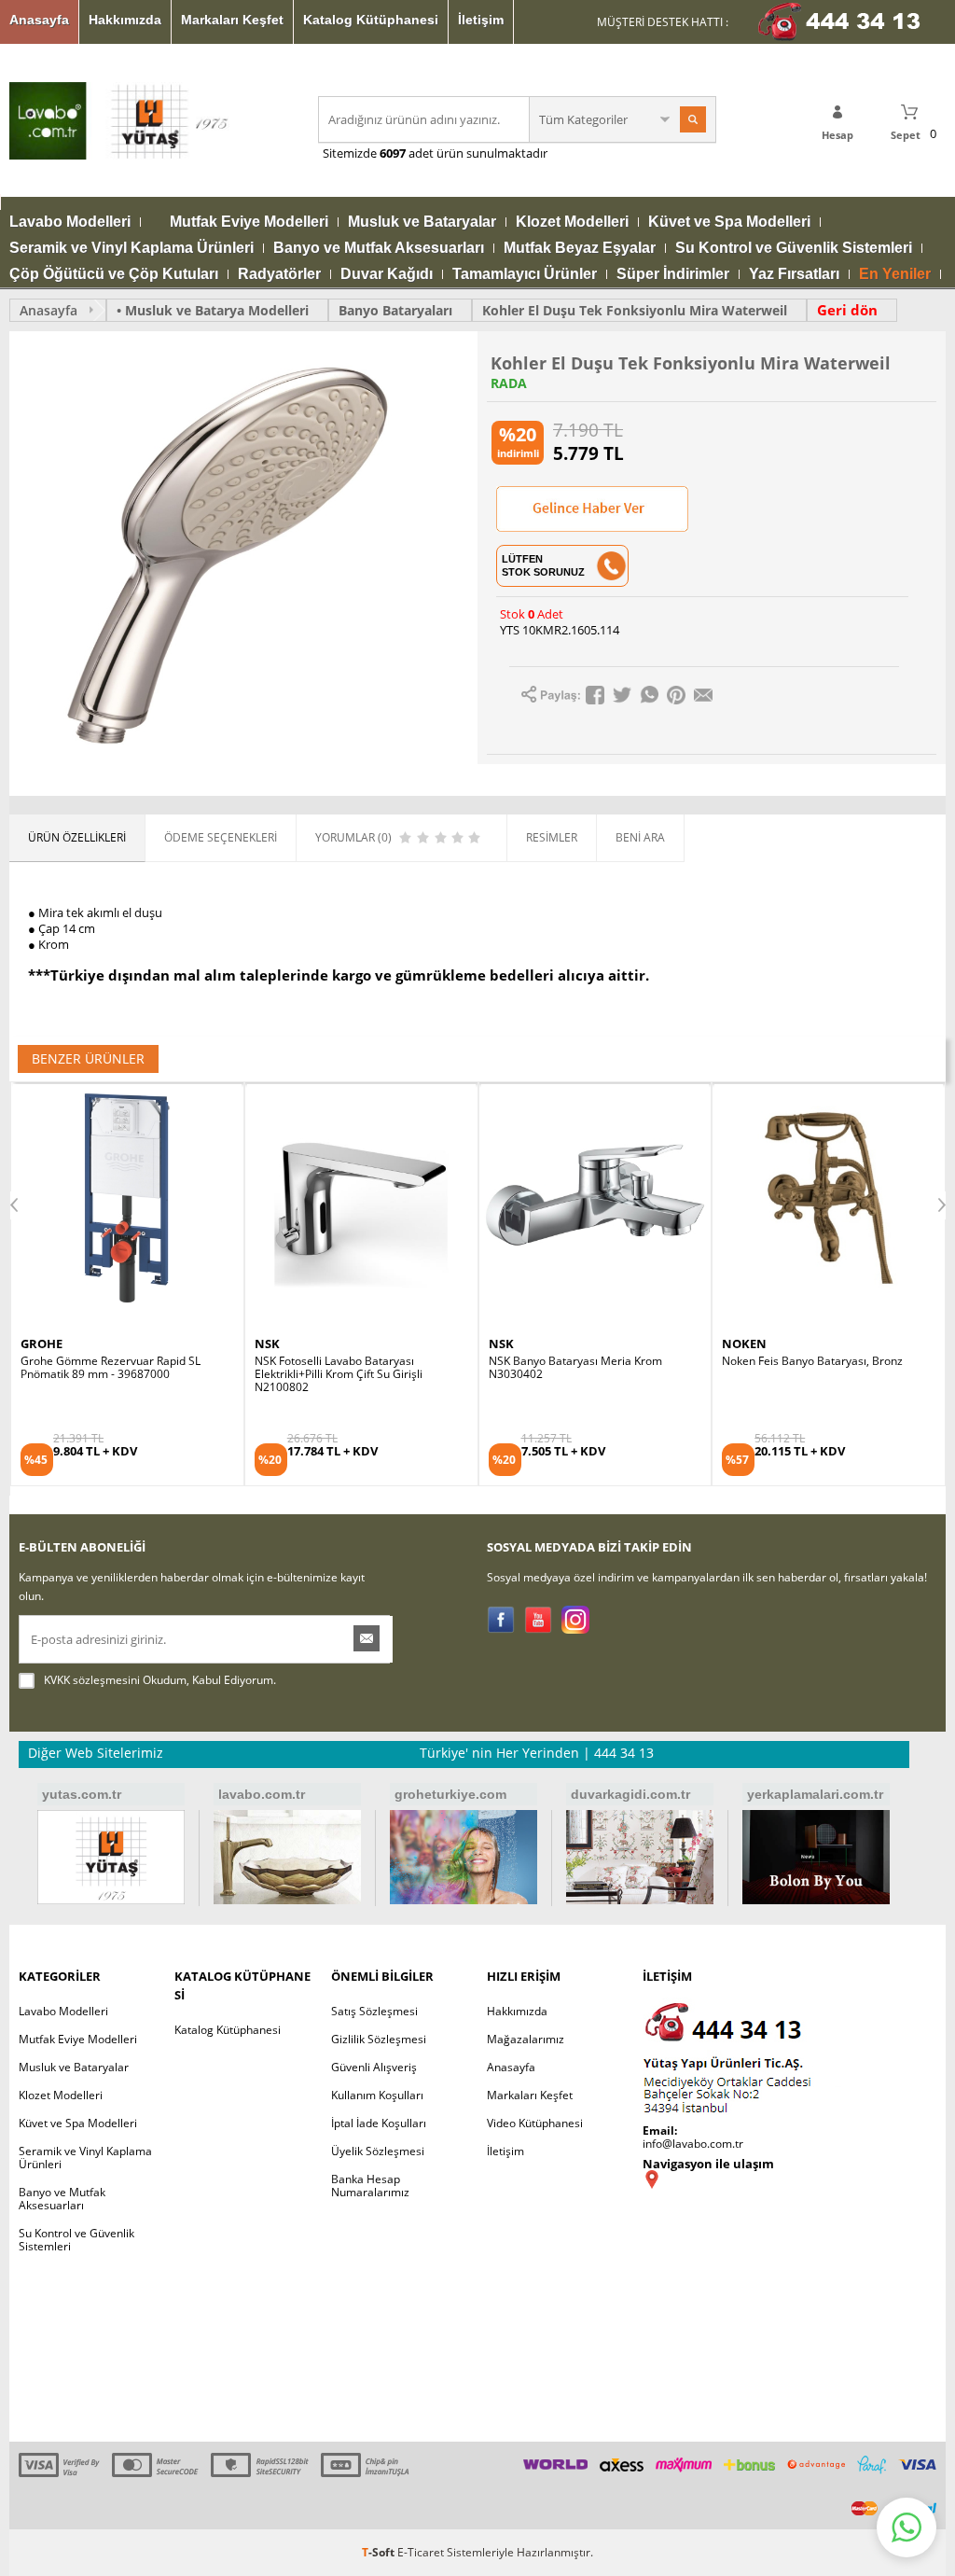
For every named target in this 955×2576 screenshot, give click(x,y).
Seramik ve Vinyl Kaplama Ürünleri (131, 248)
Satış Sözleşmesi (374, 2011)
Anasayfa (39, 20)
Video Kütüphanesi (535, 2123)
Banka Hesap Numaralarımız (370, 2186)
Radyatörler (279, 274)
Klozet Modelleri (572, 222)
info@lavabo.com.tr (693, 2144)
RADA (509, 383)
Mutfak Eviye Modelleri (249, 222)
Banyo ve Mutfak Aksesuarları (379, 248)
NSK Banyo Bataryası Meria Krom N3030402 (341, 1368)
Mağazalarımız (526, 2039)
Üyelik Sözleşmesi (378, 2151)
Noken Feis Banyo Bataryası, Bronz (579, 1361)
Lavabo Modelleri (70, 222)
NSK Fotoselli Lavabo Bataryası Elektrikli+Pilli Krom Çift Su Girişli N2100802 (104, 1374)
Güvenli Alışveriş (374, 2067)
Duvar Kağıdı (387, 274)
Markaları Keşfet (232, 20)
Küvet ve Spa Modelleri (729, 222)
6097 (393, 153)
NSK (33, 1344)
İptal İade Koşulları (379, 2123)
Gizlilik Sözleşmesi (379, 2039)
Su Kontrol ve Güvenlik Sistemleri (794, 248)
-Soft (380, 2552)
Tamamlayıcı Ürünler (525, 274)
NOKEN (511, 1344)
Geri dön (847, 310)
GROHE (743, 1344)
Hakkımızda (125, 20)
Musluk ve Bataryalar (422, 222)
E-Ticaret (421, 2552)
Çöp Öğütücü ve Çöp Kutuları (114, 274)
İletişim (481, 20)
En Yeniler (895, 274)
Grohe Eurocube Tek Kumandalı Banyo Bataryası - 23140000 (822, 1368)
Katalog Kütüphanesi (371, 20)
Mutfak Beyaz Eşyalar (580, 248)
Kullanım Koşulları (377, 2095)
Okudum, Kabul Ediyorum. (160, 1680)
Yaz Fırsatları (794, 274)
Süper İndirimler (673, 274)
